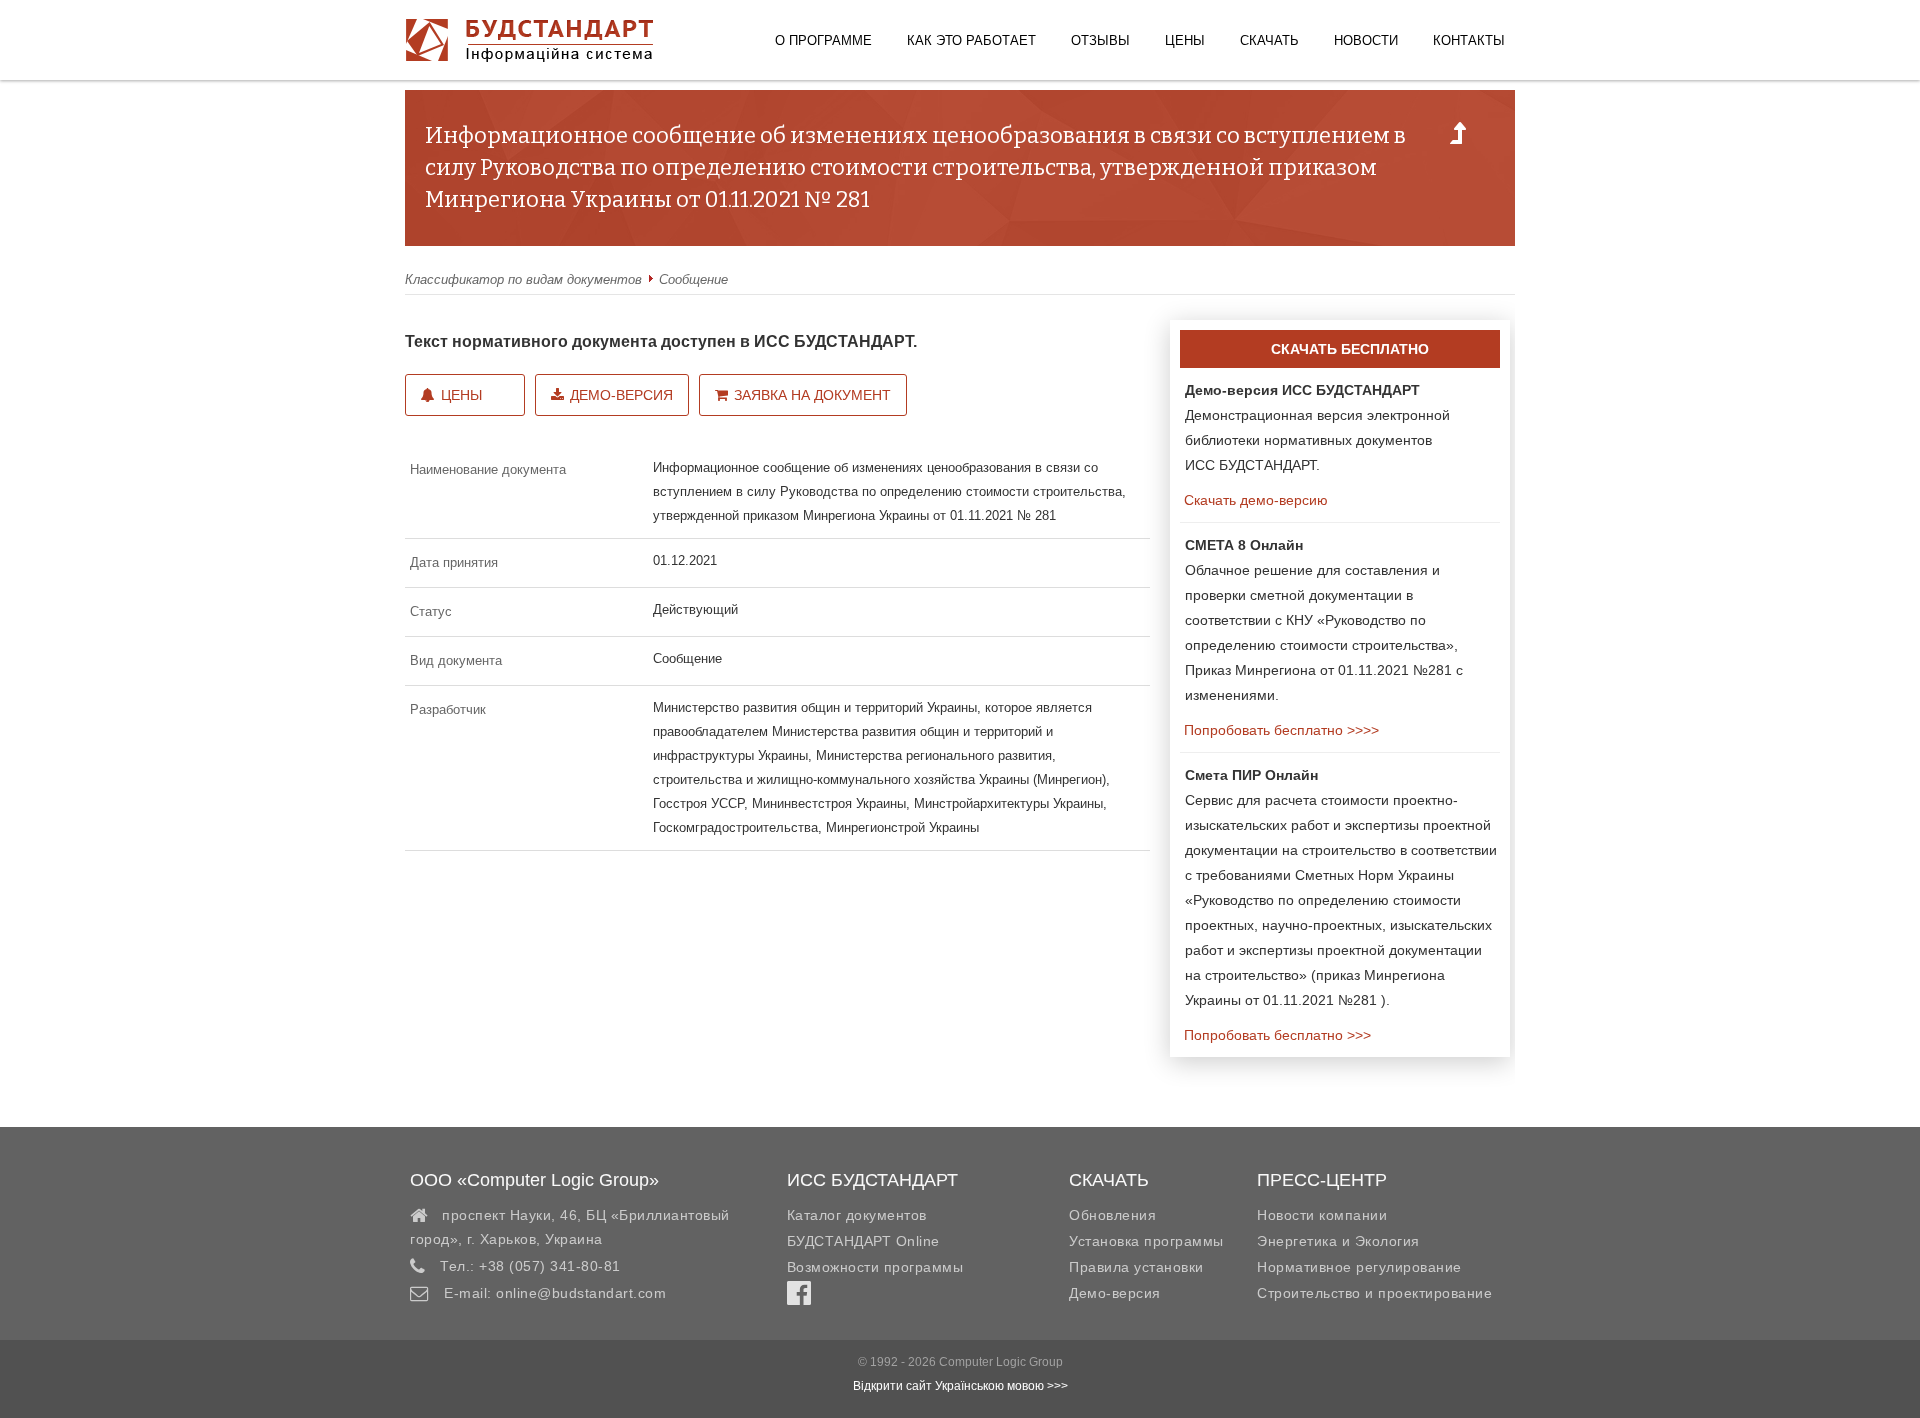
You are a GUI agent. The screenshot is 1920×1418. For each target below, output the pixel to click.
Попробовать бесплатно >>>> (1279, 730)
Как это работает (971, 40)
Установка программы (1146, 1241)
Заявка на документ (812, 395)
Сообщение (693, 279)
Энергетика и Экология (1338, 1241)
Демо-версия (621, 395)
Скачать (1269, 40)
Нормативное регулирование (1359, 1267)
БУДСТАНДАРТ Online (863, 1241)
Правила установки (1136, 1267)
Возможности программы (875, 1267)
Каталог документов (857, 1215)
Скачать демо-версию (1254, 500)
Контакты (1469, 40)
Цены (1185, 40)
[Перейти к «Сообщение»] (1458, 139)
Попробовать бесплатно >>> (1275, 1035)
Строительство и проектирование (1374, 1293)
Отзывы (1100, 40)
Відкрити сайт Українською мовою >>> (960, 1386)
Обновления (1112, 1215)
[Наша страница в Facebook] (799, 1298)
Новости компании (1322, 1215)
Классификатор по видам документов (523, 279)
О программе (823, 40)
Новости (1366, 40)
